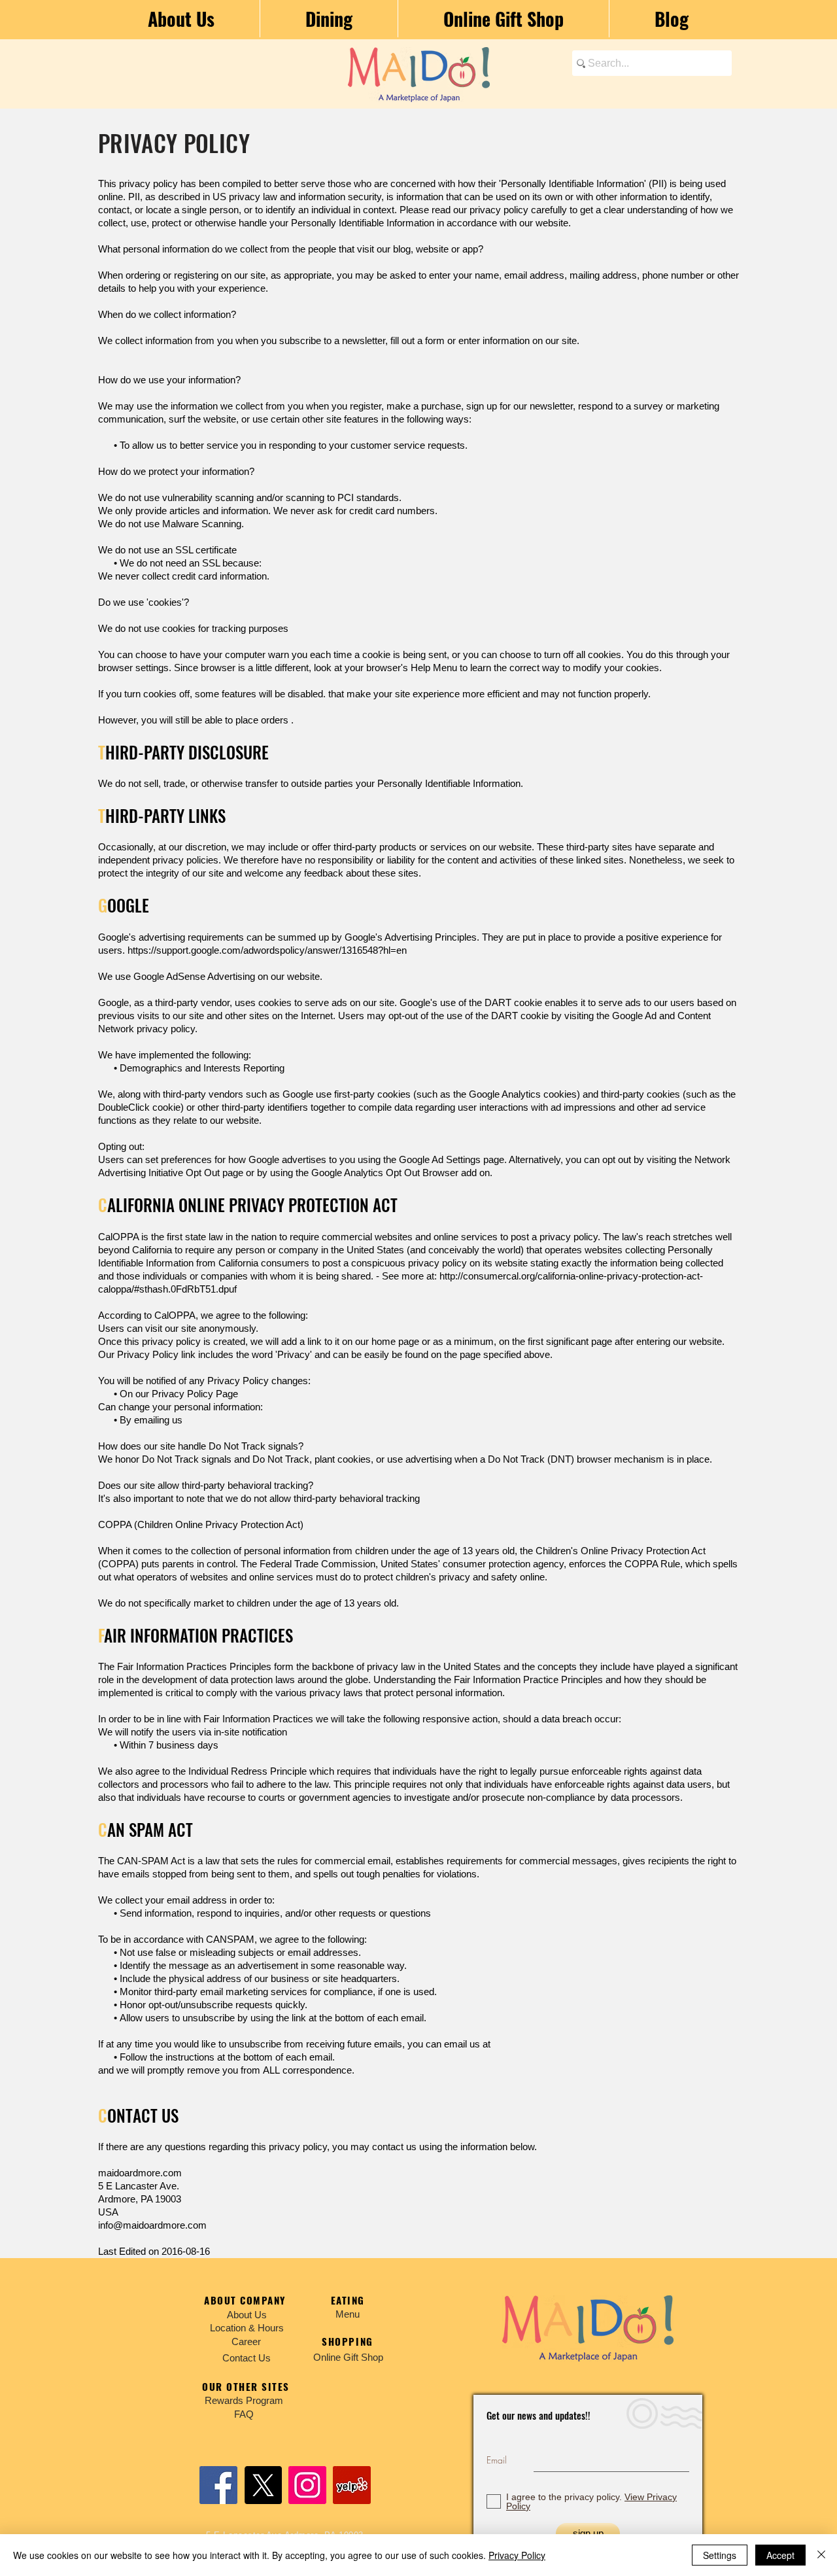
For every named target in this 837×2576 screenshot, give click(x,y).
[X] (263, 2485)
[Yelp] (352, 2485)
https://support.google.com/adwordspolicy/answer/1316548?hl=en (268, 950)
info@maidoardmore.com (152, 2225)
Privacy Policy (517, 2555)
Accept (780, 2555)
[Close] (821, 2555)
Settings (720, 2555)
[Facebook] (218, 2485)
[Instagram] (307, 2485)
